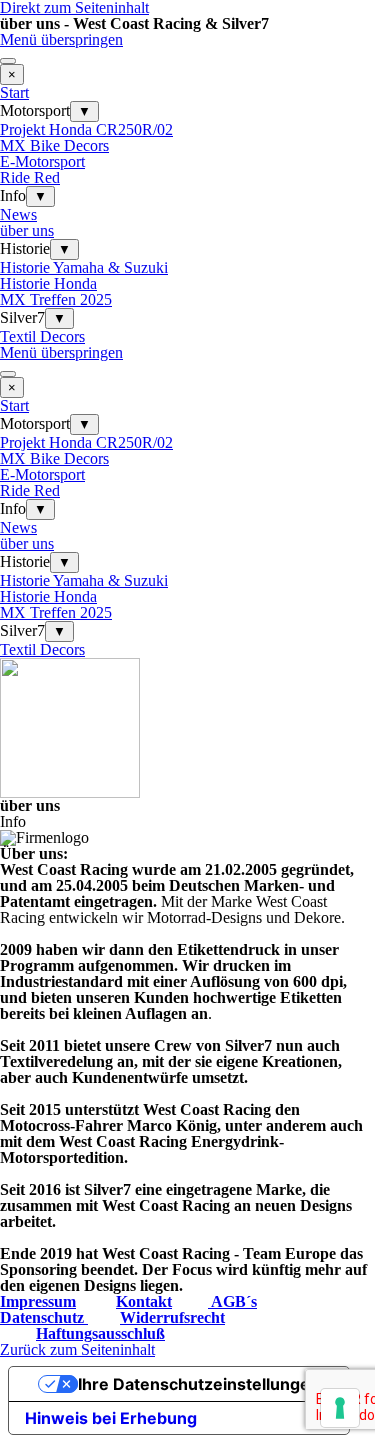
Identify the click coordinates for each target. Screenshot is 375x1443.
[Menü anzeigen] (8, 61)
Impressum (38, 1301)
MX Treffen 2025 (56, 299)
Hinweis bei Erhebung (111, 1418)
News (18, 214)
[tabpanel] (187, 1070)
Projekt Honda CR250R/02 (86, 129)
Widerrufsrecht (172, 1317)
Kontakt (144, 1301)
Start (14, 92)
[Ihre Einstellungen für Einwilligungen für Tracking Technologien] (340, 1408)
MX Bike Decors (54, 145)
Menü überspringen (61, 39)
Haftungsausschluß (100, 1333)
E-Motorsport (42, 161)
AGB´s (232, 1301)
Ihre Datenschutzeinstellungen (199, 1384)
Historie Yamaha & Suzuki (84, 267)
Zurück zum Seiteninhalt (77, 1349)
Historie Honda (48, 283)
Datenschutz (44, 1317)
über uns (27, 230)
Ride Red (30, 177)
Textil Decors (42, 336)
